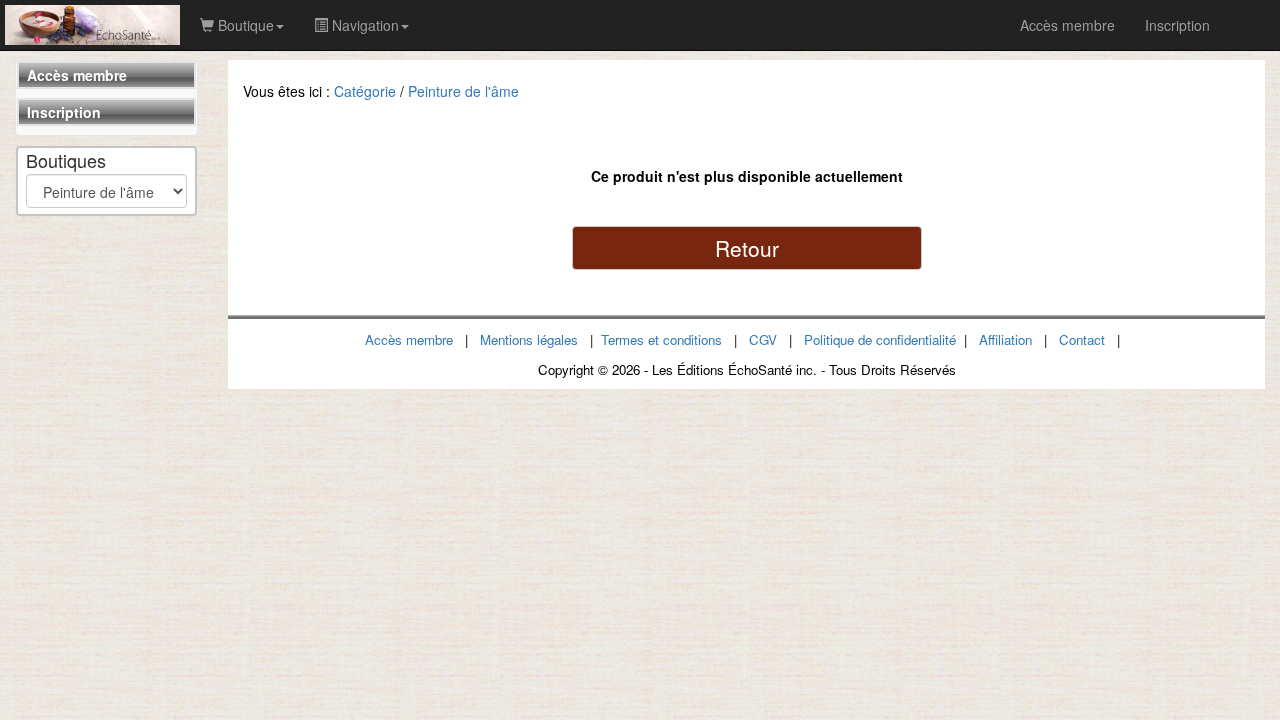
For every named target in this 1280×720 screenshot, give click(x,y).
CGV (763, 339)
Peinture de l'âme (463, 91)
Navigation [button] (363, 25)
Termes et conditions (661, 339)
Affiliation (1005, 339)
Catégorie (365, 91)
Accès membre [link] (1067, 25)
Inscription (64, 112)
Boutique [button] (244, 25)
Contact (1082, 339)
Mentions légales (529, 339)
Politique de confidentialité (880, 339)
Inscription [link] (1177, 25)
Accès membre (77, 75)
